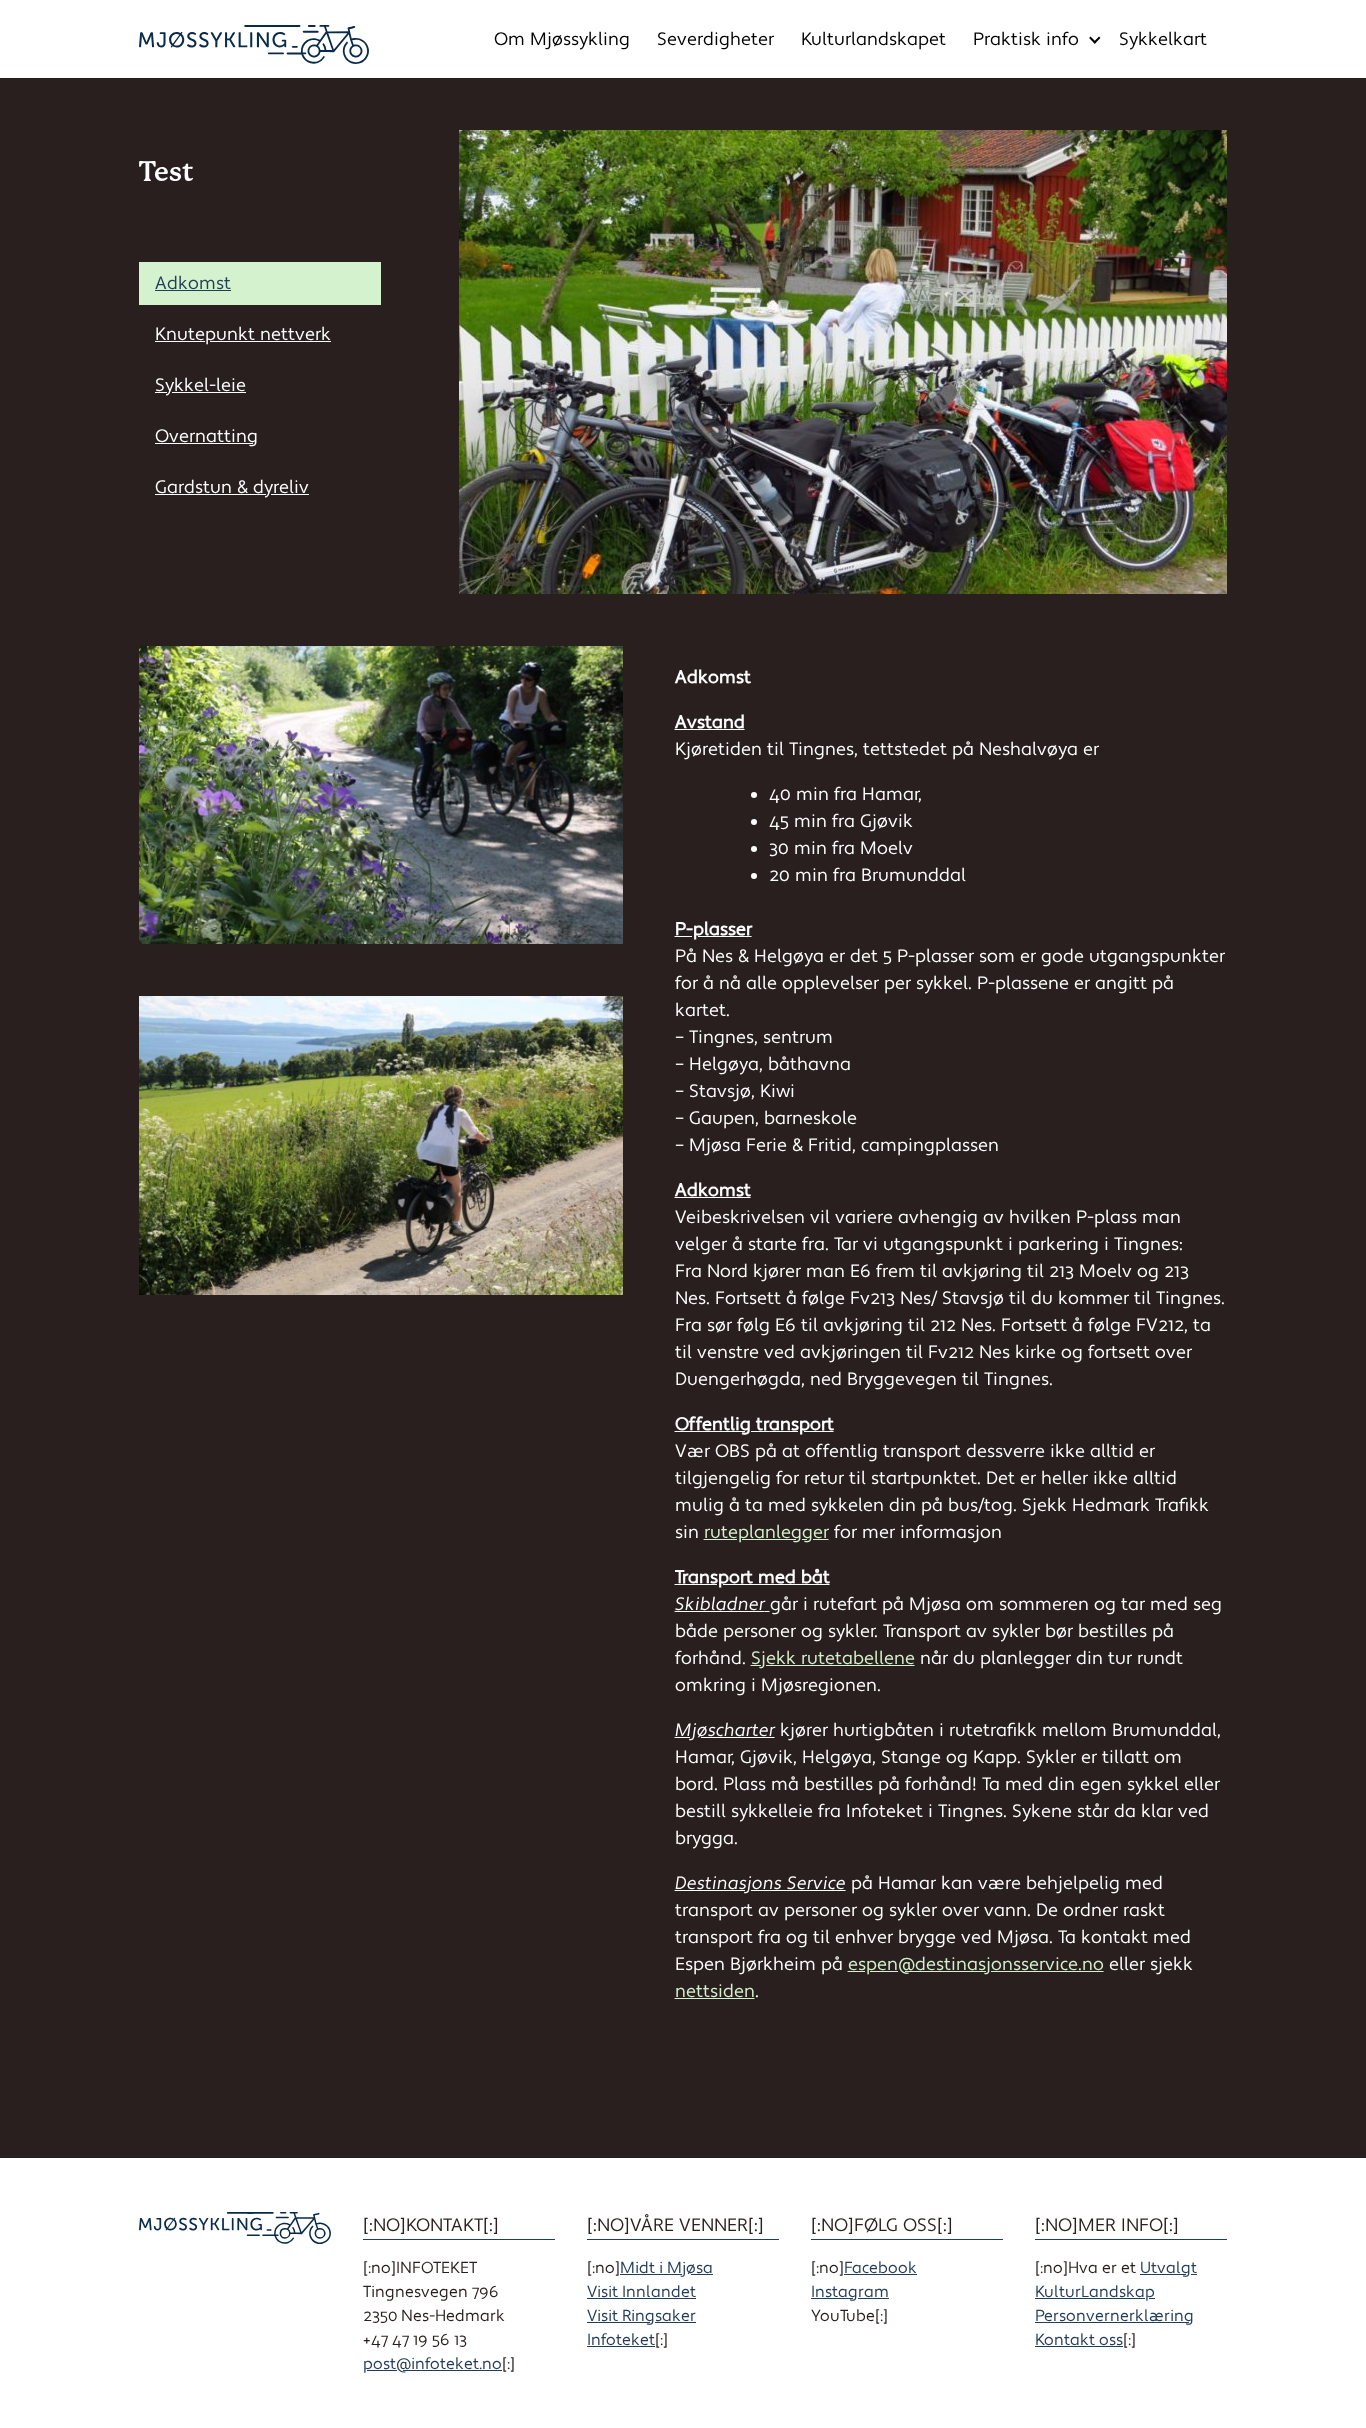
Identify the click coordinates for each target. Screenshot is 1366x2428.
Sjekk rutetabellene (833, 1658)
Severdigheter (715, 39)
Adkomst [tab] (193, 283)
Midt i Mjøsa (666, 2268)
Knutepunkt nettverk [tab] (243, 334)
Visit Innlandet (641, 2292)
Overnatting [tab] (206, 436)
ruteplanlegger (766, 1532)
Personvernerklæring (1114, 2316)
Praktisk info (1026, 39)
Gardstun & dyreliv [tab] (232, 487)
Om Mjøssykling (562, 39)
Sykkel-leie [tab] (200, 385)
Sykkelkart (1163, 39)
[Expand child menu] (1094, 40)
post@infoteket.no (432, 2364)
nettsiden (715, 1991)
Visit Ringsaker (641, 2316)
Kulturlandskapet (873, 39)
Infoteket (621, 2340)
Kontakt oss (1079, 2340)
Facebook (880, 2268)
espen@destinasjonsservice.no (976, 1964)
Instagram (850, 2292)
